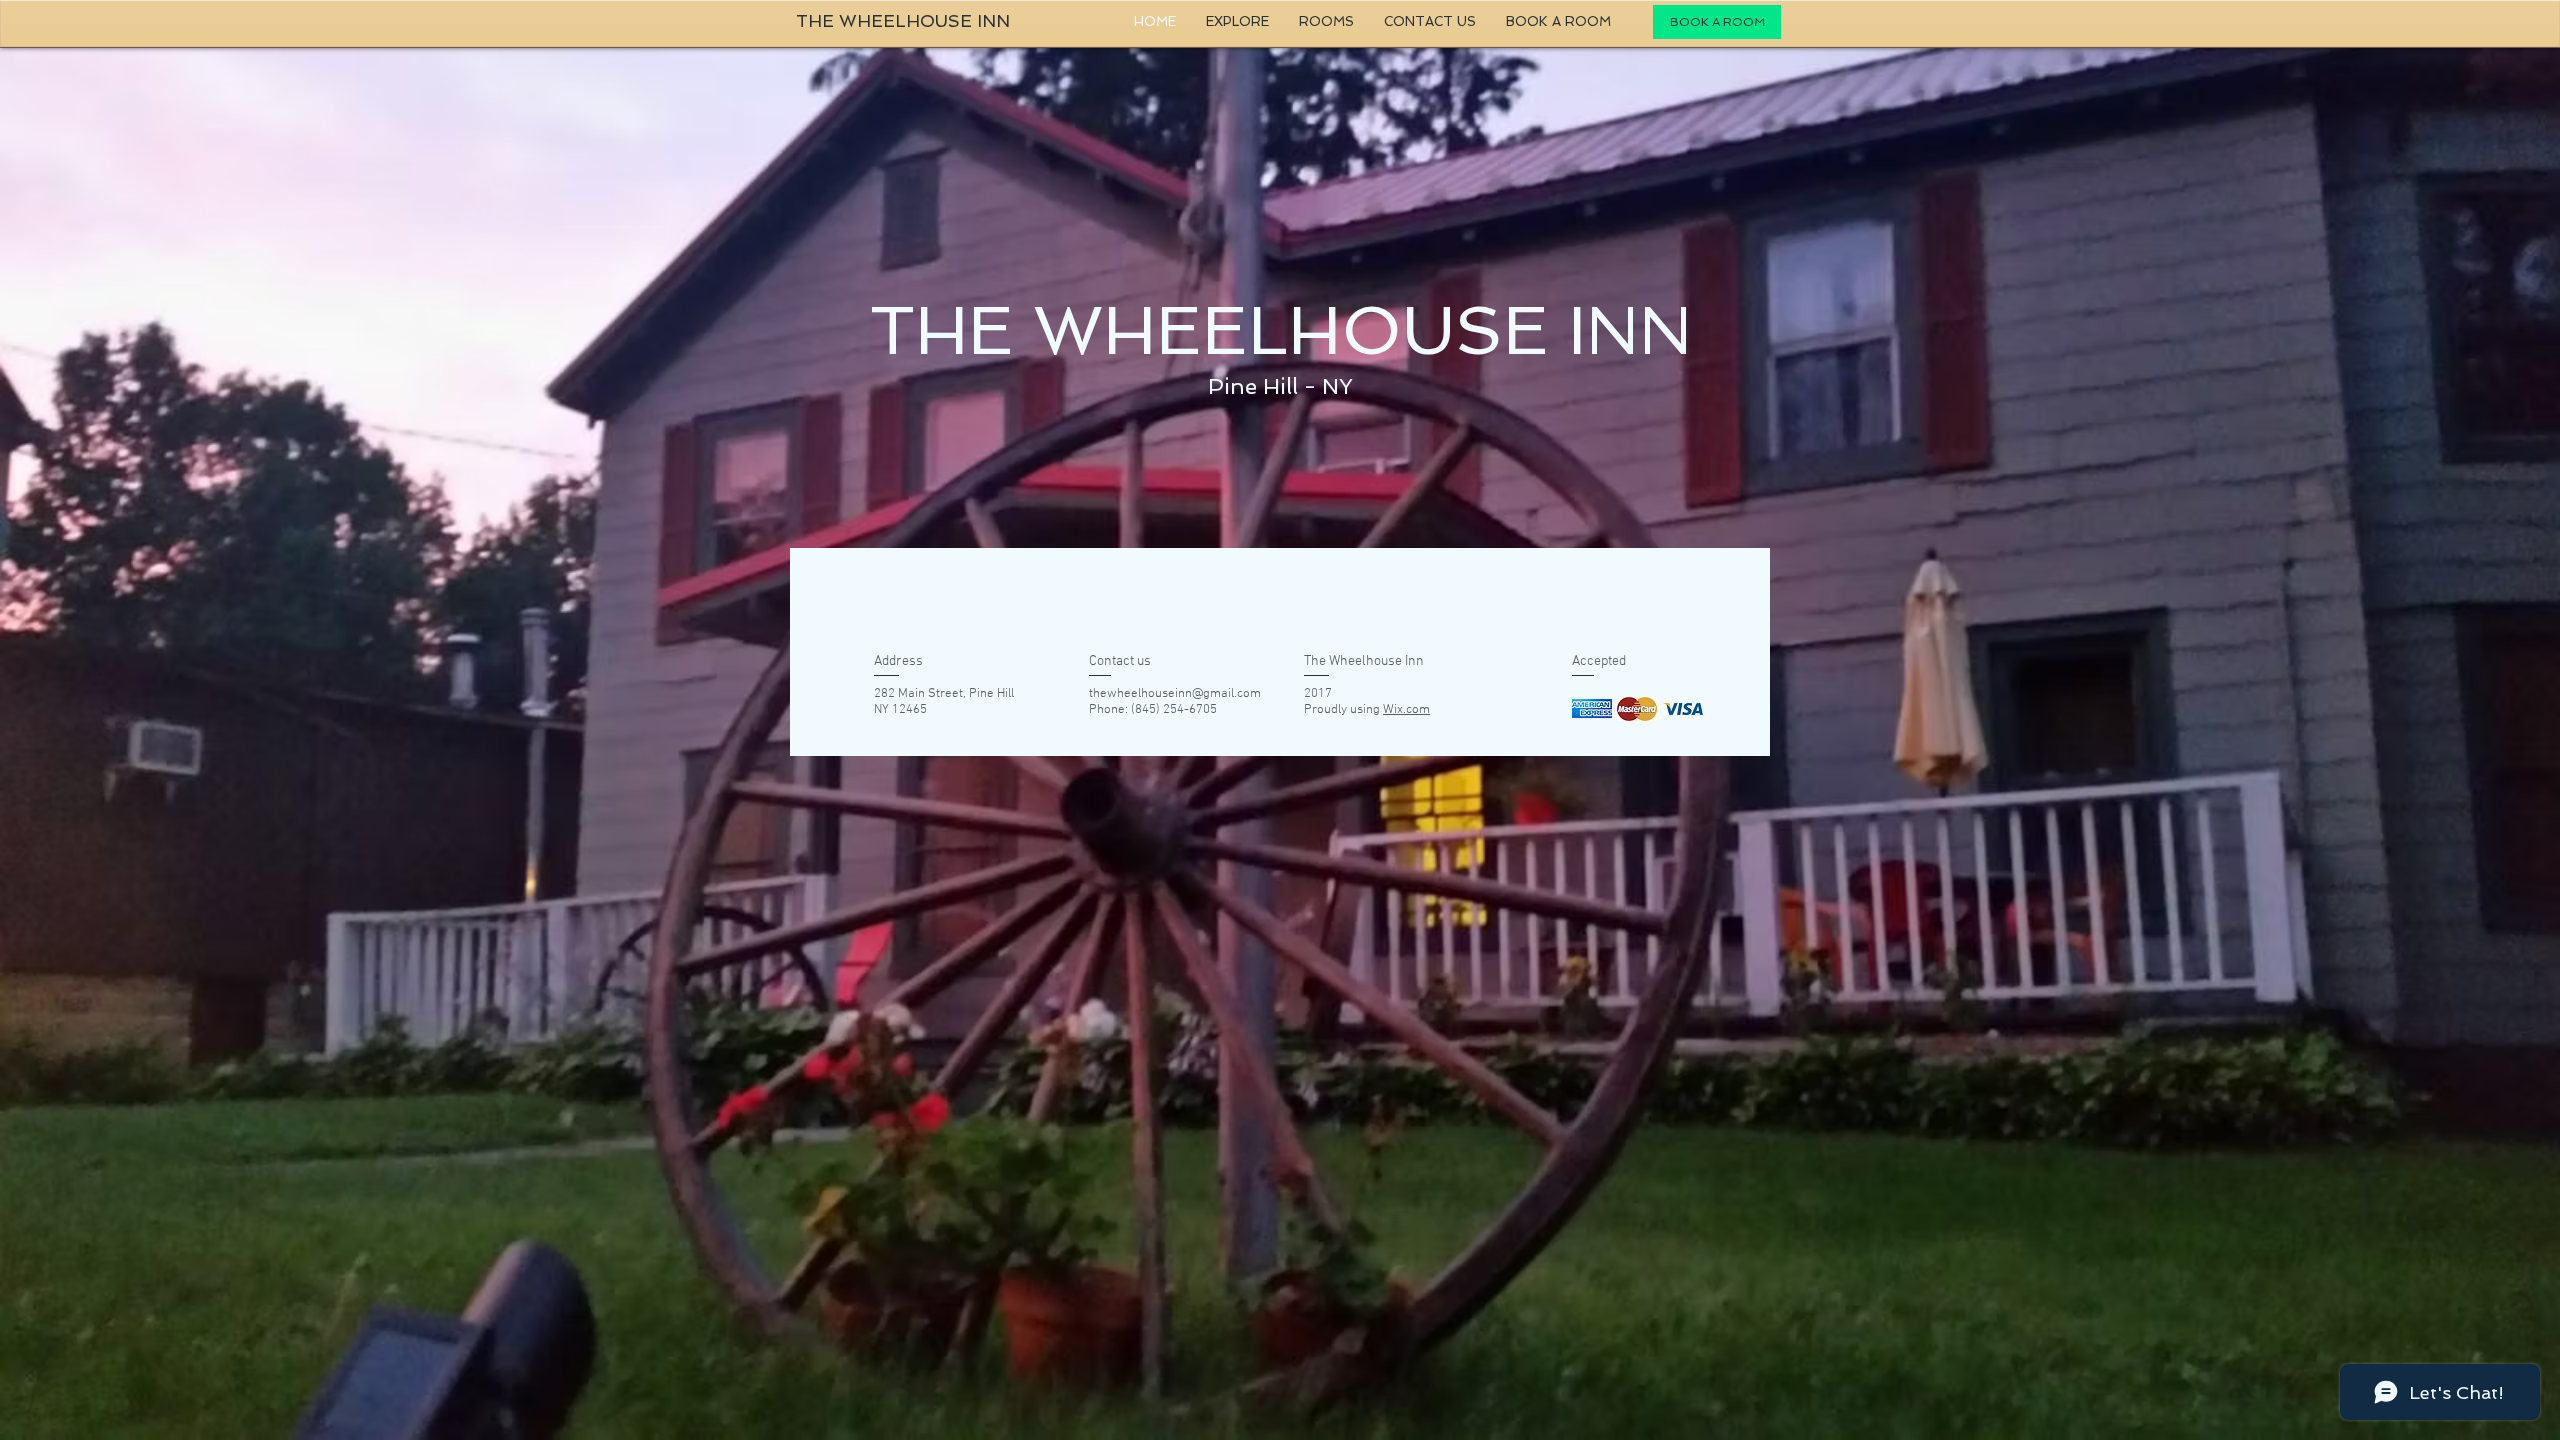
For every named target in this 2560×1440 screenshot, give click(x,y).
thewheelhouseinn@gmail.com (1175, 694)
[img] (1592, 708)
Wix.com (1406, 710)
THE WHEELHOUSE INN (903, 21)
